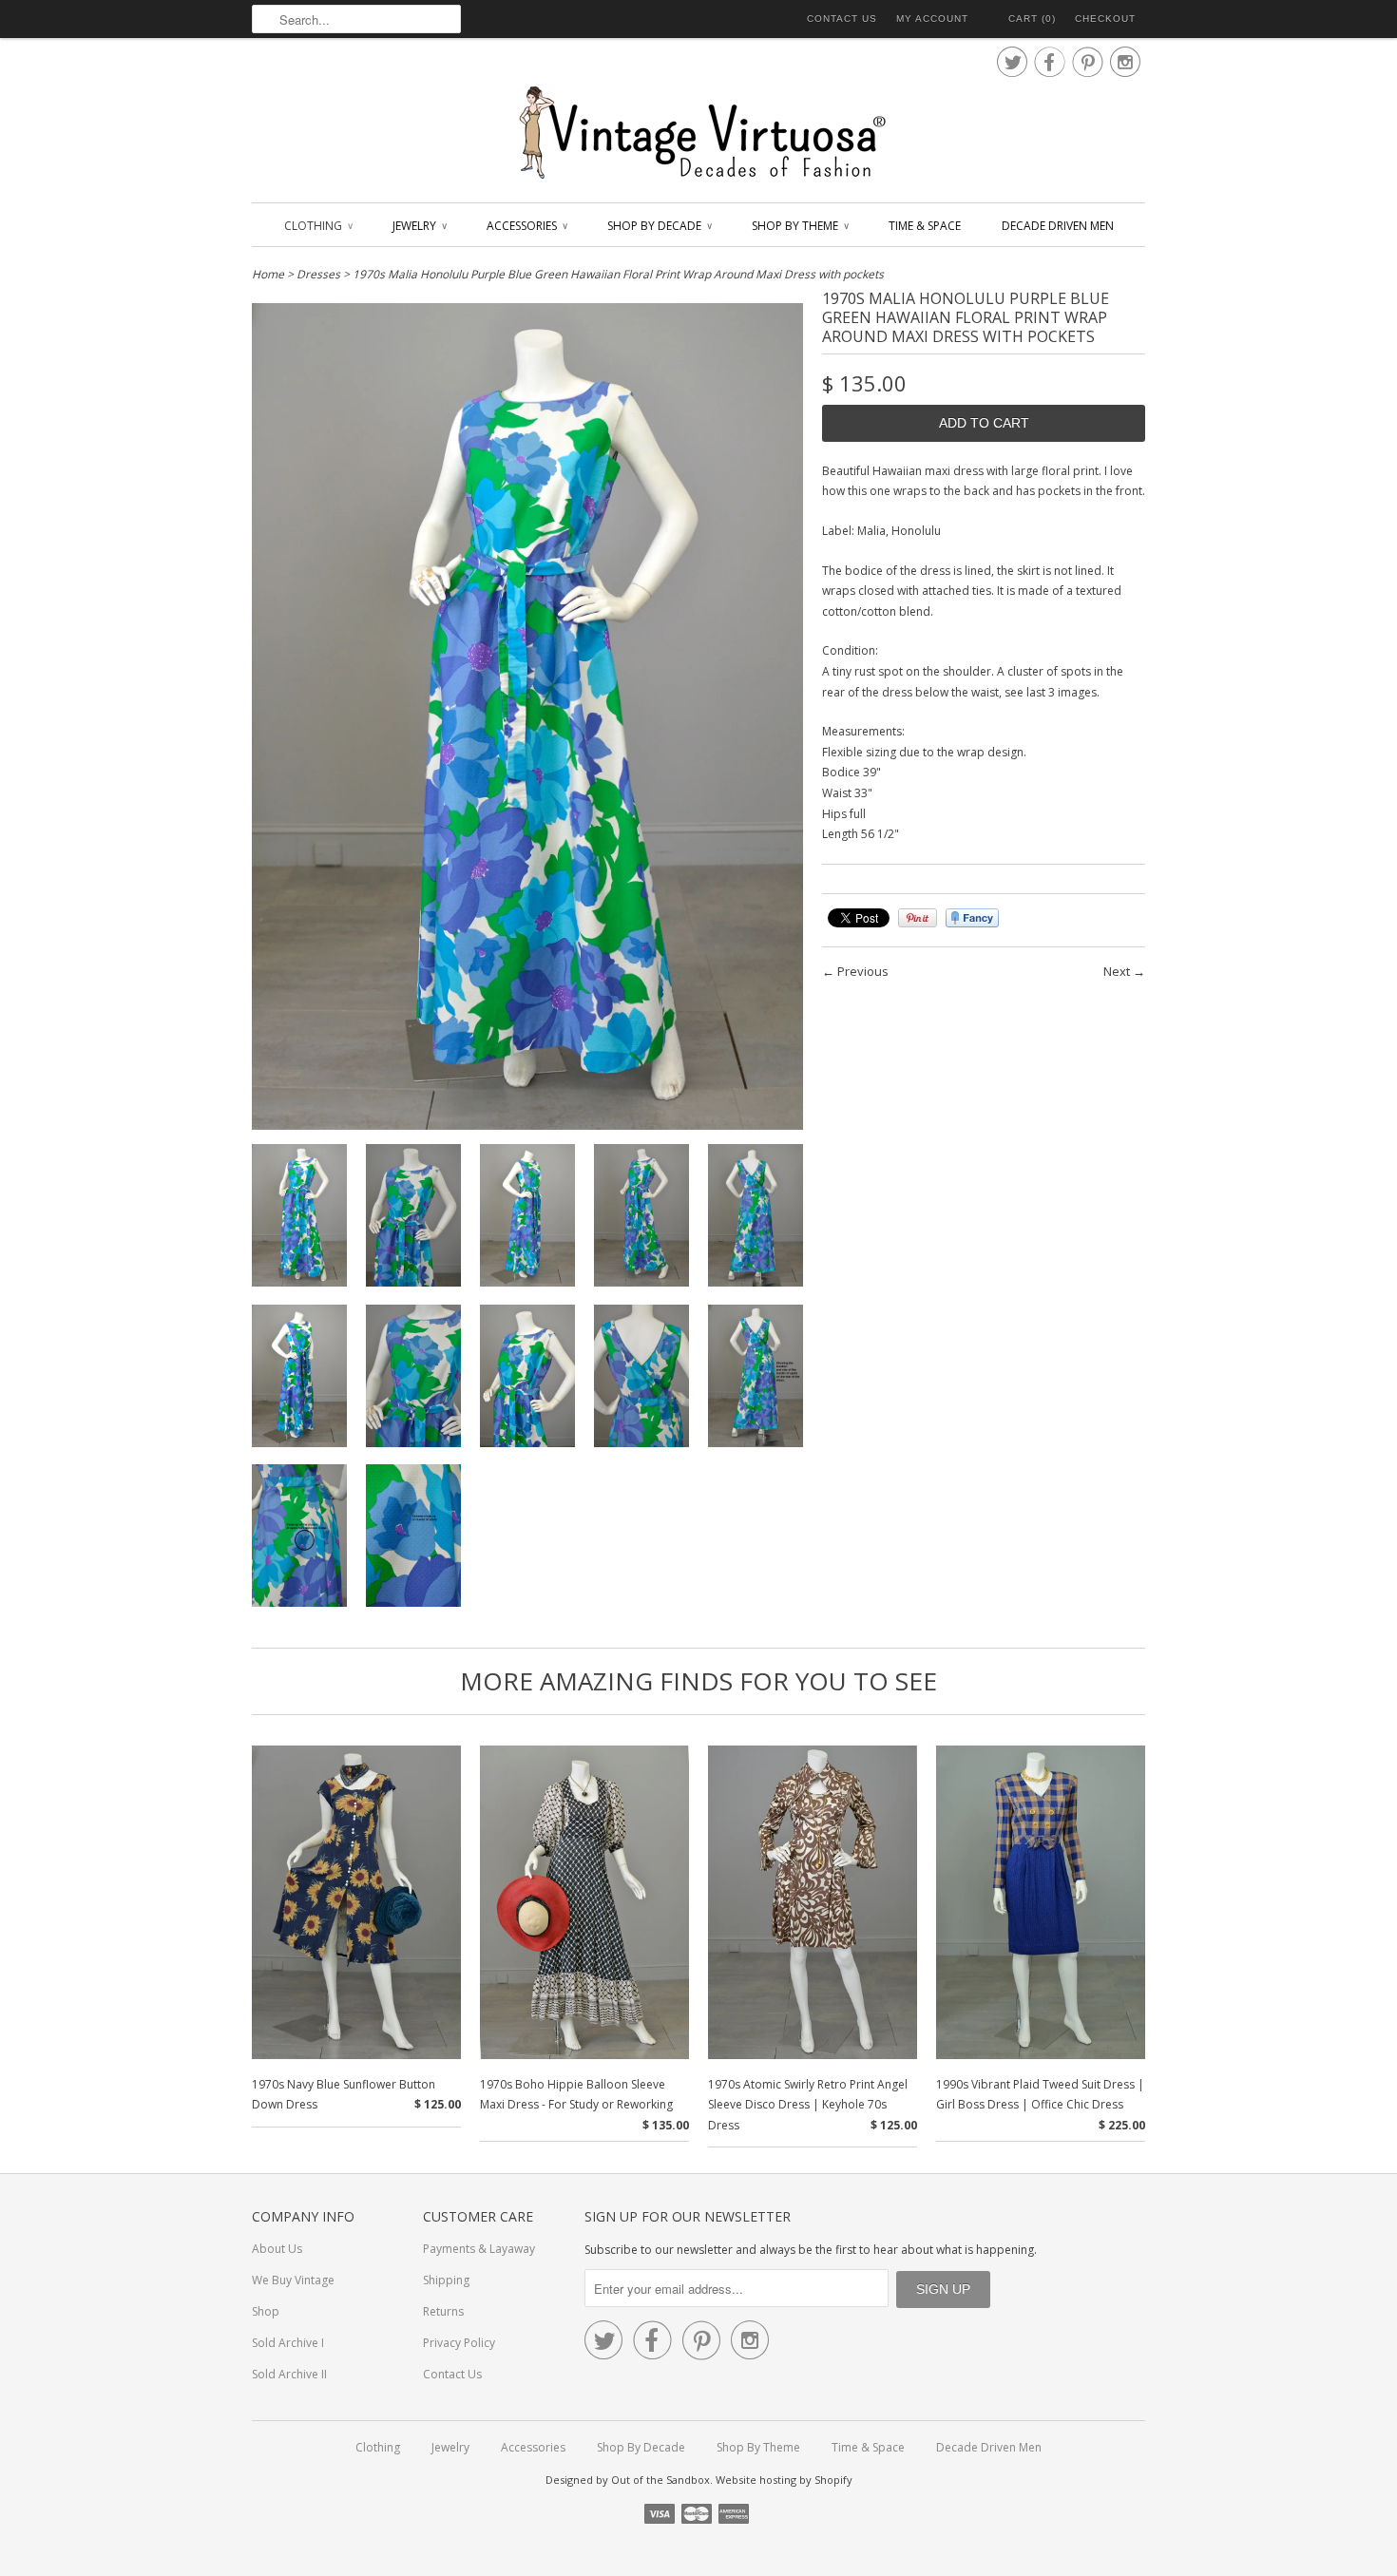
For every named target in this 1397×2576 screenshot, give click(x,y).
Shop (266, 2311)
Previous (863, 971)
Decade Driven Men (1058, 226)
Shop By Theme (800, 226)
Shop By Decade (659, 226)
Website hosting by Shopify (784, 2480)
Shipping (446, 2280)
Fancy (972, 918)
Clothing (318, 226)
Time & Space (925, 226)
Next (1117, 971)
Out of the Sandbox (660, 2480)
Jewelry (419, 226)
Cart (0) (1032, 19)
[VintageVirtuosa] (698, 134)
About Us (277, 2249)
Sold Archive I (288, 2343)
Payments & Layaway (479, 2249)
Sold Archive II (289, 2374)
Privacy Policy (459, 2343)
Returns (443, 2311)
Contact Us (842, 19)
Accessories (526, 226)
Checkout (1105, 19)
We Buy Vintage (293, 2280)
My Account (932, 19)
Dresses (318, 274)
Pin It (918, 918)
